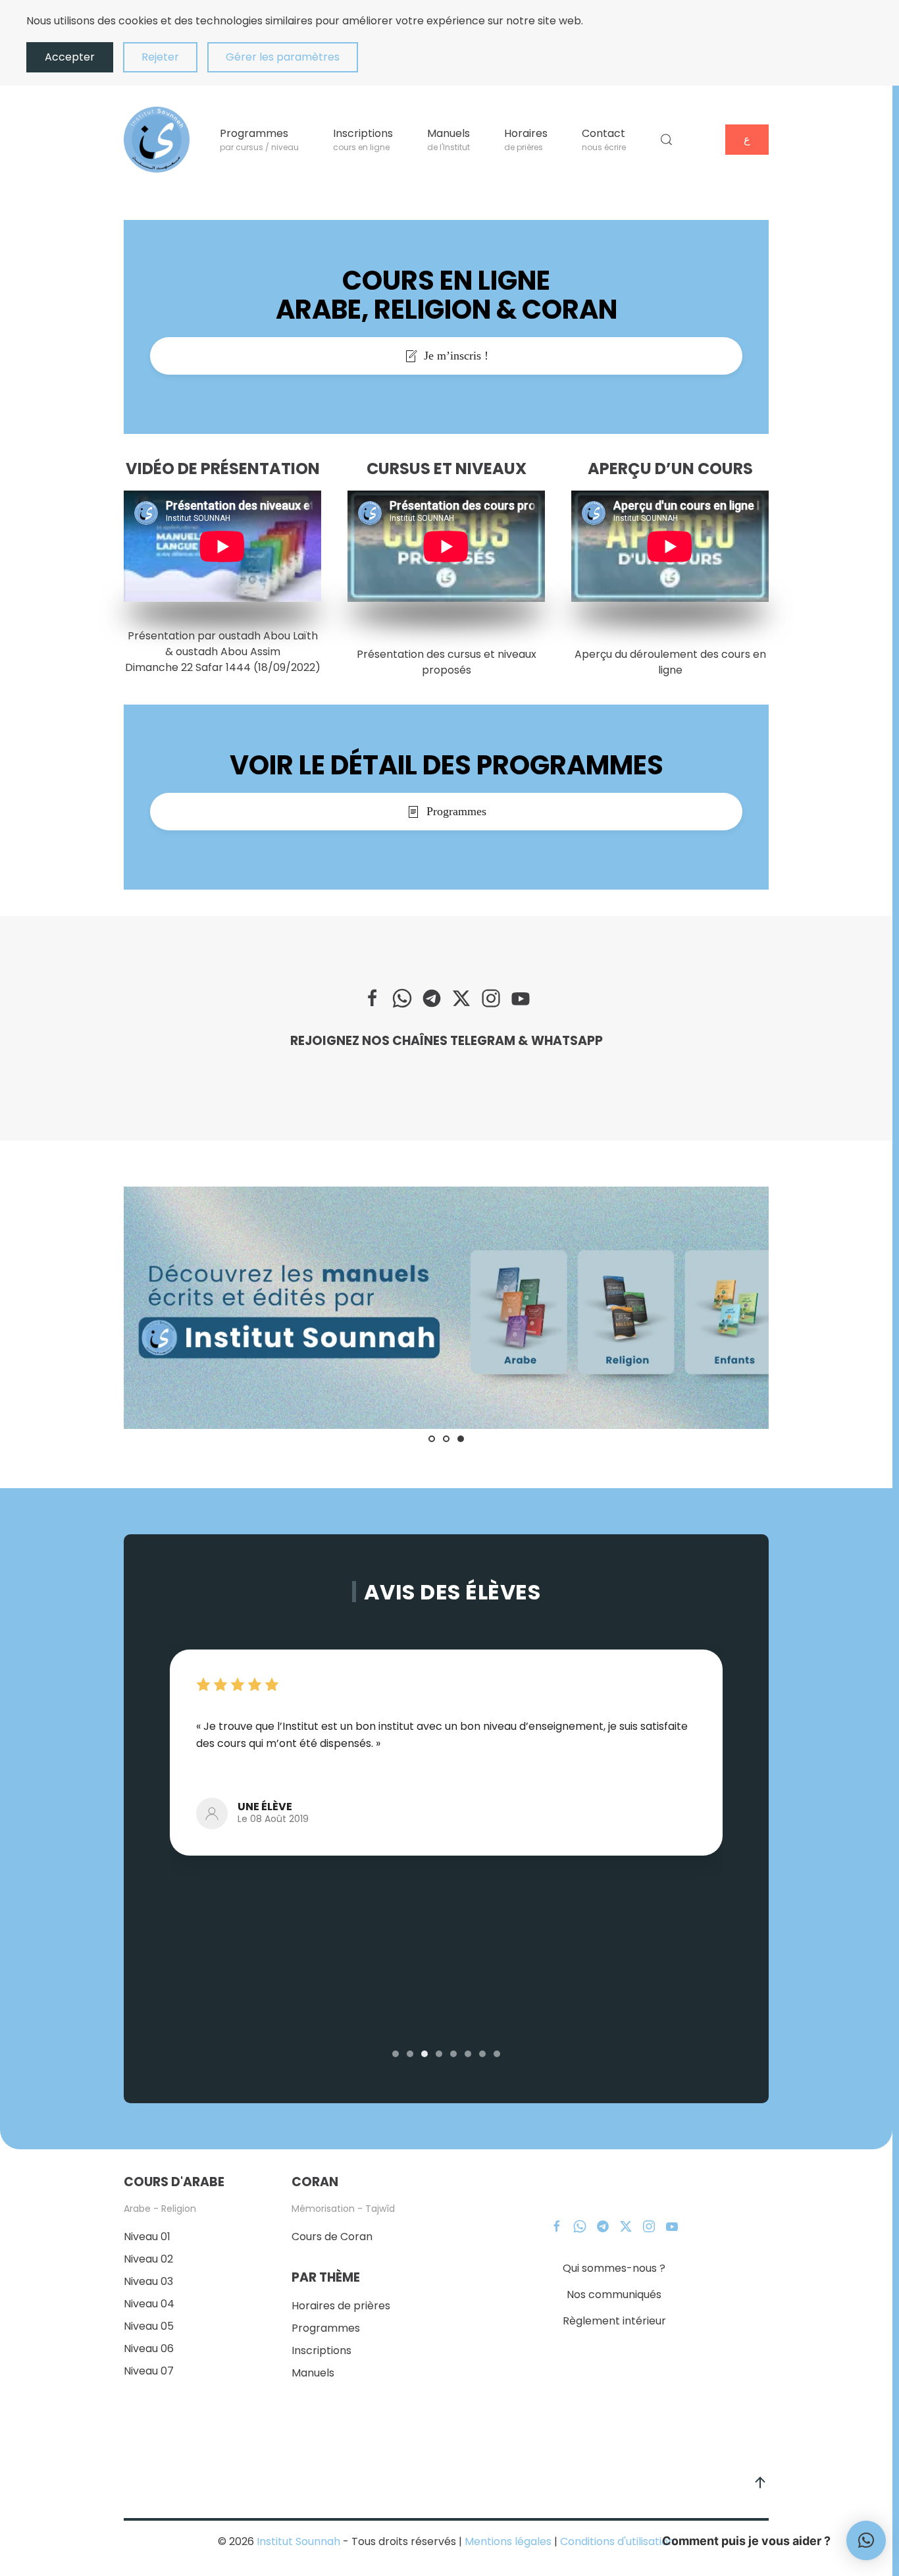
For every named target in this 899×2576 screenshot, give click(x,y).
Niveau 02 (148, 2259)
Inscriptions (321, 2350)
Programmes (456, 811)
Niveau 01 (147, 2237)
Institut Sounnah (298, 2541)
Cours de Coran (332, 2237)
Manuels (313, 2373)
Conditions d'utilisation (616, 2541)
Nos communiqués (614, 2294)
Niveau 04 (149, 2304)
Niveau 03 (148, 2281)
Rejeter (160, 57)
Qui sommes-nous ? (614, 2268)
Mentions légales (508, 2541)
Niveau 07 (149, 2371)
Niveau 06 (149, 2348)
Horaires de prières (341, 2306)
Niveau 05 (149, 2326)
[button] (667, 140)
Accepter (70, 57)
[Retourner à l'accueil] (157, 140)
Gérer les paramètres (283, 57)
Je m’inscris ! (456, 356)
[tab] (432, 1439)
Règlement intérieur (614, 2321)
